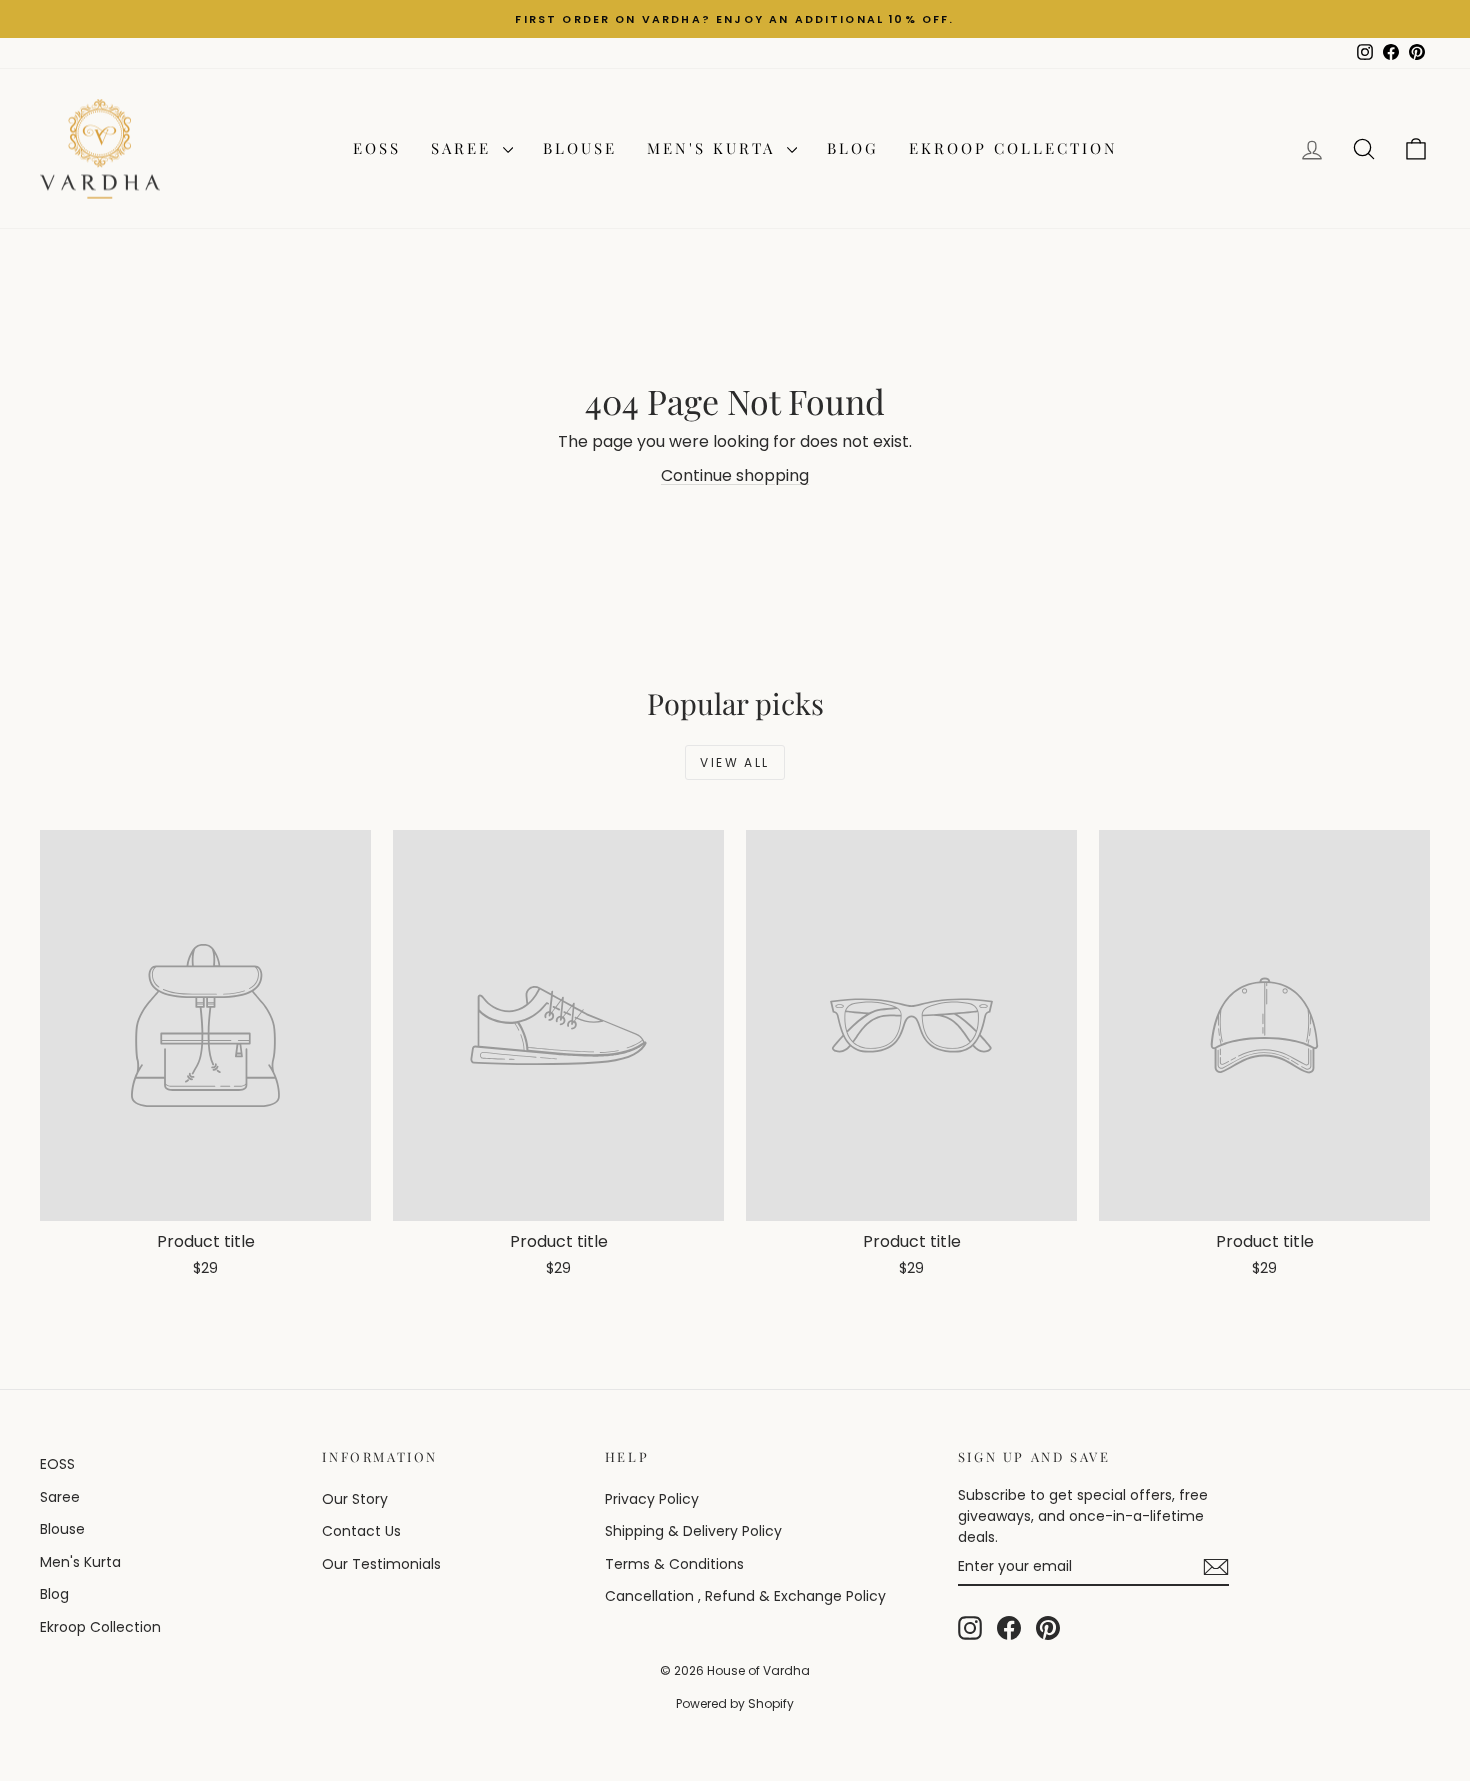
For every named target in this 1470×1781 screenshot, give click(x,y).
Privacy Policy (652, 1499)
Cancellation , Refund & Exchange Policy (745, 1596)
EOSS (377, 148)
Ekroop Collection (1013, 148)
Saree (464, 148)
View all (734, 762)
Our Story (355, 1499)
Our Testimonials (381, 1564)
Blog (853, 148)
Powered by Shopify (735, 1703)
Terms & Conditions (674, 1564)
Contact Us (361, 1531)
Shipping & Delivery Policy (693, 1531)
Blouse (580, 148)
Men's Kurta (714, 148)
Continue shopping (735, 475)
